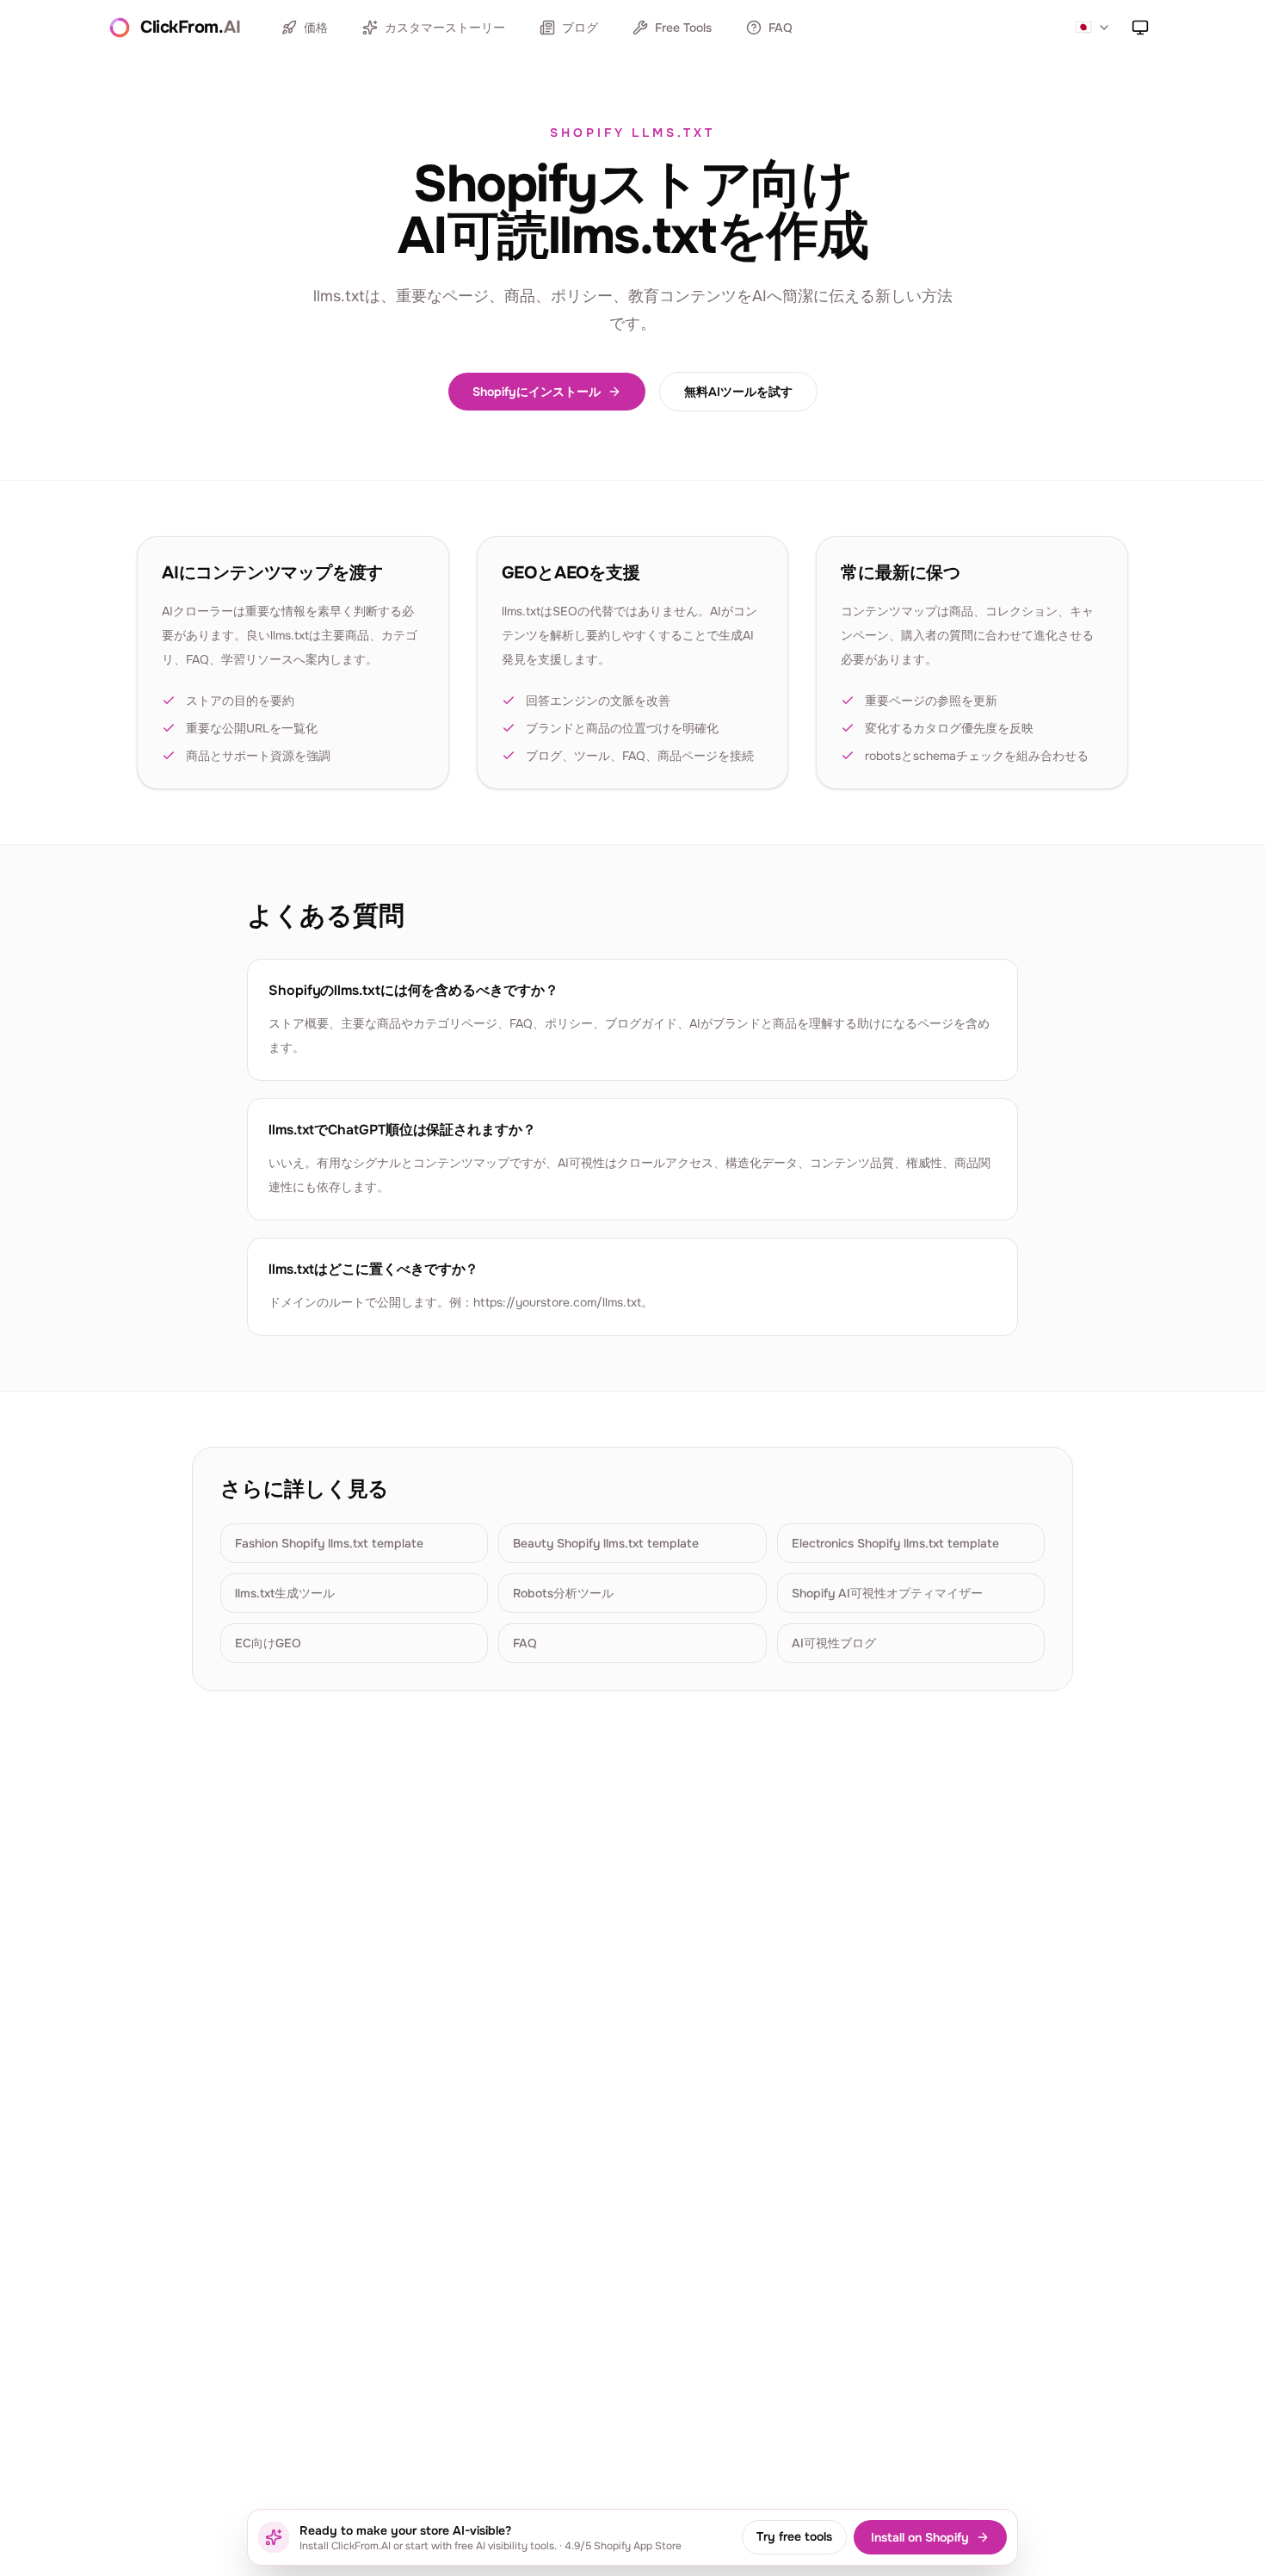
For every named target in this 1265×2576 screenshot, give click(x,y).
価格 (316, 28)
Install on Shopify (920, 2537)
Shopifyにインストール (537, 392)
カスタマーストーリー (445, 28)
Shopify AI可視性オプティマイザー (887, 1593)
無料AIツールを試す (738, 392)
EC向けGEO (268, 1643)
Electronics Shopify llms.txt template (895, 1543)
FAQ (781, 28)
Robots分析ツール (563, 1593)
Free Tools (683, 28)
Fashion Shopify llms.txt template (329, 1543)
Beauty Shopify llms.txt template (606, 1543)
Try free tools (794, 2536)
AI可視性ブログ (834, 1643)
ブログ (580, 28)
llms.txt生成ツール (285, 1593)
